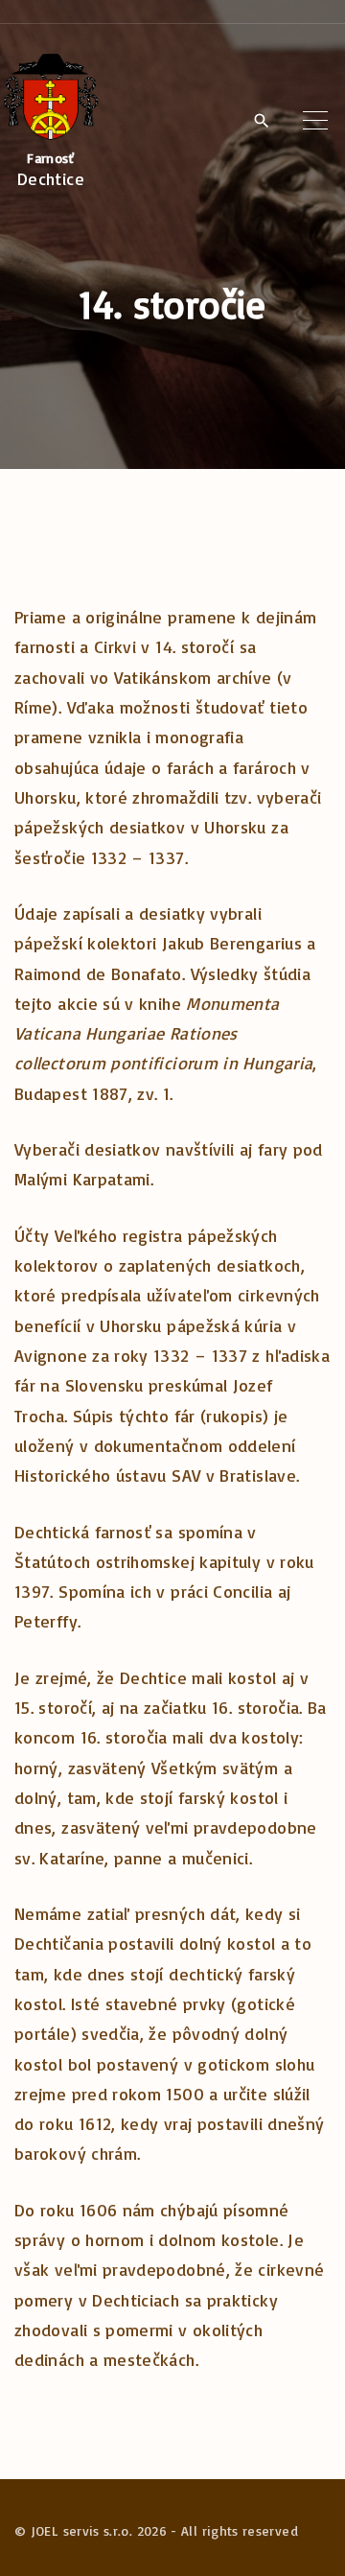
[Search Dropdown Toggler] (261, 122)
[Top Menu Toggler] (315, 121)
